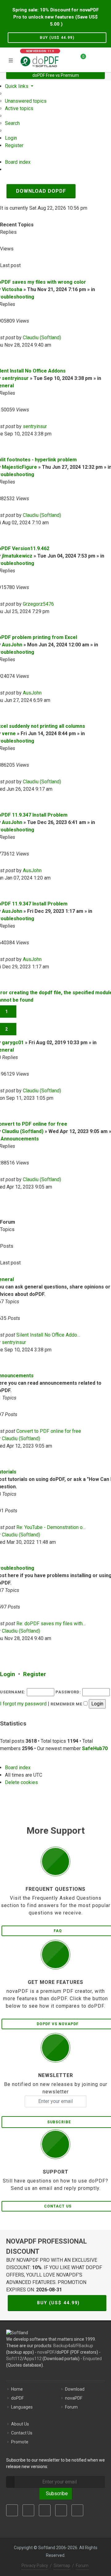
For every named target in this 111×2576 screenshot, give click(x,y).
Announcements (20, 1139)
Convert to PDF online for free (49, 1431)
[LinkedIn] (45, 2510)
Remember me (67, 1704)
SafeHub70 (95, 1748)
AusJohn (12, 645)
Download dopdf (41, 191)
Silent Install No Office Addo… (48, 1335)
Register (35, 1674)
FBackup (85, 2346)
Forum (71, 2407)
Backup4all (64, 2346)
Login (8, 1674)
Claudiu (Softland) (42, 338)
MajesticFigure (19, 467)
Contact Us (22, 2433)
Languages (22, 2407)
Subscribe (56, 2494)
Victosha (12, 289)
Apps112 (33, 2359)
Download (75, 2389)
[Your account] (93, 59)
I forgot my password (23, 1704)
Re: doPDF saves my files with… (51, 1624)
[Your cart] (80, 59)
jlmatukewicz (17, 556)
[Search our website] (104, 59)
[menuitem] (26, 101)
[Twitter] (28, 2510)
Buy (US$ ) (57, 38)
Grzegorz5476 (38, 604)
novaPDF (46, 2352)
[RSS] (77, 2510)
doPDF (17, 2398)
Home (17, 2389)
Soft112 (14, 2359)
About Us (20, 2424)
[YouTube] (61, 2510)
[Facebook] (12, 2510)
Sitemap (62, 2566)
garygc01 (13, 1043)
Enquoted (92, 2359)
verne (9, 734)
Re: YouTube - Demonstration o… (51, 1527)
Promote (20, 2442)
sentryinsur (15, 378)
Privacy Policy (35, 2566)
